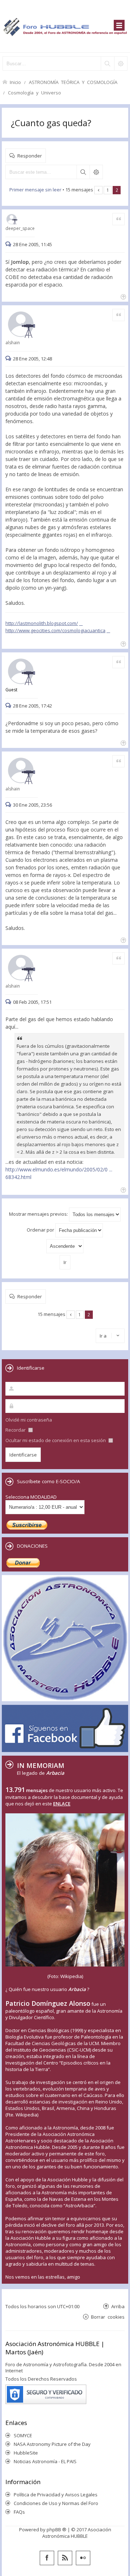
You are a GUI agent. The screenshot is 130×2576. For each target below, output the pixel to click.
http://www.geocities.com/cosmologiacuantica (55, 630)
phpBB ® (57, 2530)
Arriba (118, 2306)
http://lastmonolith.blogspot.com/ (42, 623)
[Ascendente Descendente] (65, 1246)
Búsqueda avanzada (96, 172)
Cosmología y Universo (34, 92)
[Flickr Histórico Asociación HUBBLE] (83, 2558)
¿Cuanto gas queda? (51, 123)
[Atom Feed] (65, 2558)
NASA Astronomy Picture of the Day (52, 2444)
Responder (30, 156)
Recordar (16, 1430)
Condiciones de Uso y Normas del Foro (56, 2503)
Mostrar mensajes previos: (39, 1214)
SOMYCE (23, 2435)
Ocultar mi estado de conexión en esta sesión (56, 1440)
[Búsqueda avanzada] (121, 63)
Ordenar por (41, 1230)
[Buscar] (107, 63)
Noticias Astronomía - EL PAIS (45, 2461)
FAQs (19, 2512)
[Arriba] (123, 296)
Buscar (83, 172)
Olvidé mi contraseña (29, 1420)
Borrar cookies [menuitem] (108, 2317)
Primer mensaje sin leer (35, 190)
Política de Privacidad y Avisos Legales (56, 2495)
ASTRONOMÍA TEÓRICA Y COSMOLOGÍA (73, 82)
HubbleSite (26, 2453)
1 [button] (108, 190)
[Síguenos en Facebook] (47, 2558)
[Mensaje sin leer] (9, 244)
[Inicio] (65, 26)
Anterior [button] (98, 190)
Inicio (15, 82)
